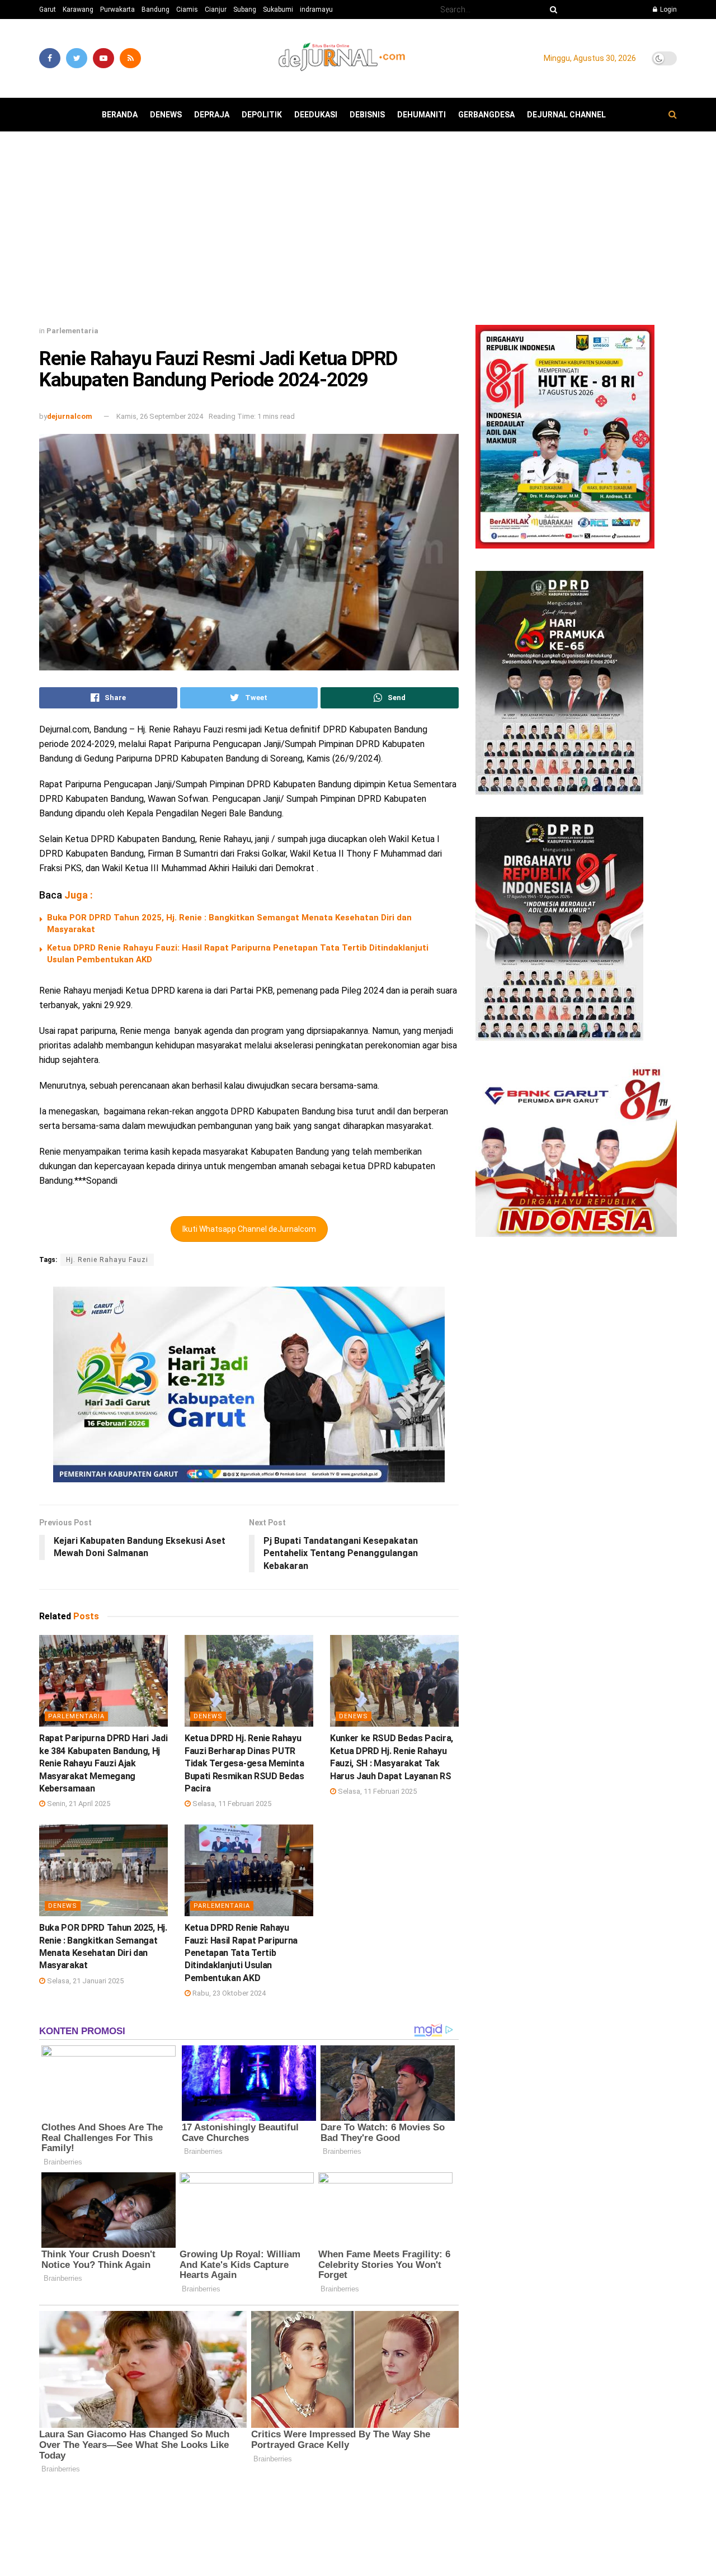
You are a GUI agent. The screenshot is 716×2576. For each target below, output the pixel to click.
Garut (48, 10)
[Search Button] (552, 10)
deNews (166, 115)
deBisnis (367, 115)
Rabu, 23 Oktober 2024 (228, 1993)
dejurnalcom (70, 416)
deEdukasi (316, 115)
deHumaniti (421, 115)
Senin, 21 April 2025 (78, 1804)
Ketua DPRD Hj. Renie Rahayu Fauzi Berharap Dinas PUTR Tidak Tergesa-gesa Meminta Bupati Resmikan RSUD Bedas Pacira (244, 1763)
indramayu (316, 10)
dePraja (212, 115)
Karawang (78, 10)
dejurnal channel (566, 115)
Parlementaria (72, 331)
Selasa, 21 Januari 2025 (84, 1981)
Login (668, 10)
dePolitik (262, 115)
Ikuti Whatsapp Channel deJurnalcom (249, 1229)
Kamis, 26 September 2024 (160, 416)
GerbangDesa (486, 115)
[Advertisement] (358, 233)
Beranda (120, 115)
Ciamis (187, 10)
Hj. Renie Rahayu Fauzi (107, 1260)
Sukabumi (278, 10)
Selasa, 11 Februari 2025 (231, 1804)
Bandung (156, 10)
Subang (245, 10)
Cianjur (216, 10)
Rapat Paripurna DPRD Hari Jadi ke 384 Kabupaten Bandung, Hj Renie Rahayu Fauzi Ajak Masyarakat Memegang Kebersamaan (103, 1763)
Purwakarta (117, 10)
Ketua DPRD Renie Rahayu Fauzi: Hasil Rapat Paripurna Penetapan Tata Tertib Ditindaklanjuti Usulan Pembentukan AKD (241, 1953)
